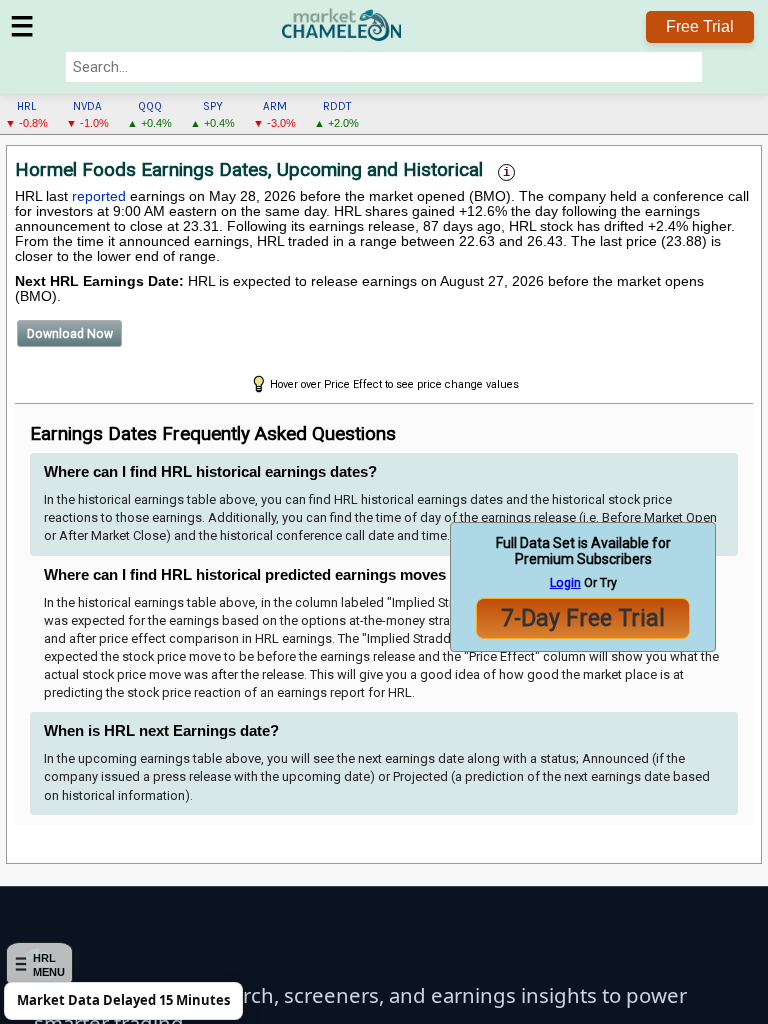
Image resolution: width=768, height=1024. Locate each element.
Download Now (70, 334)
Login (565, 582)
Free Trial (700, 26)
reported (99, 196)
